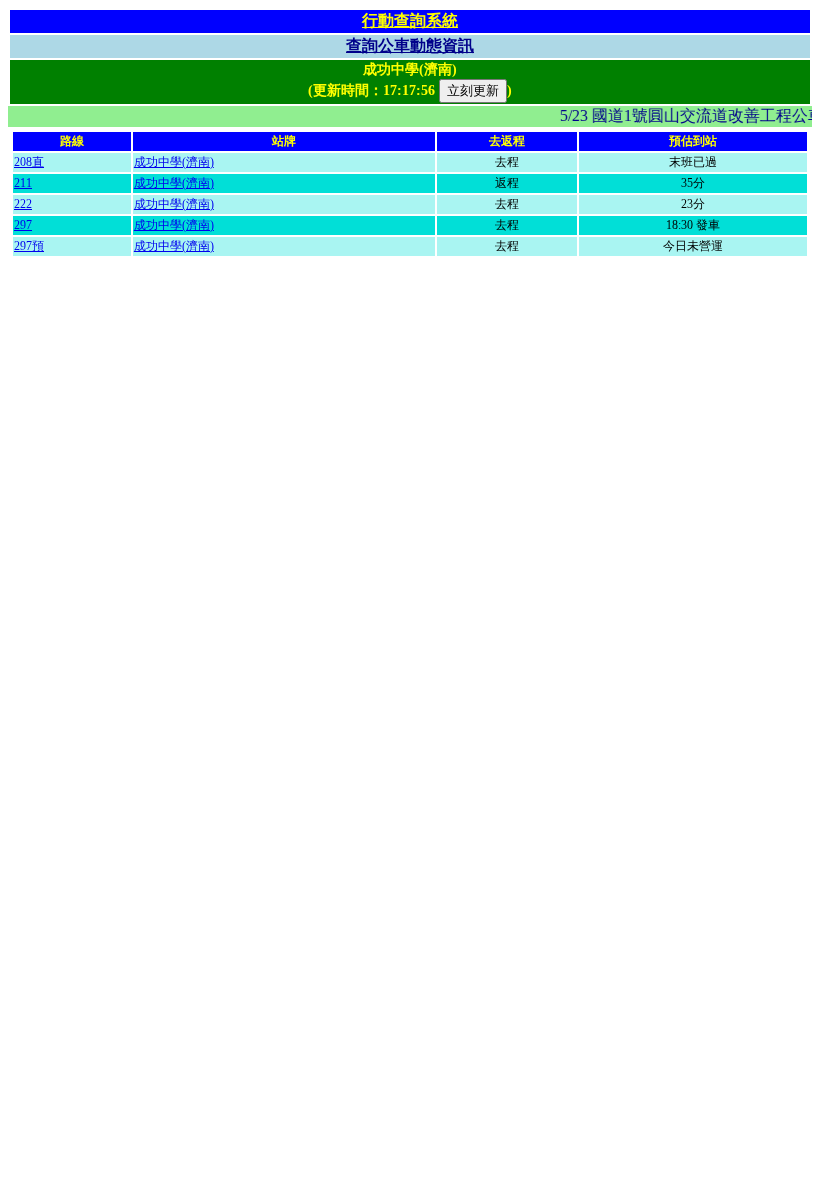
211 (23, 183)
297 (23, 225)
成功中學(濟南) (174, 162)
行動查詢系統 (410, 20)
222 (23, 204)
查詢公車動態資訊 (410, 45)
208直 (29, 162)
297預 (29, 246)
